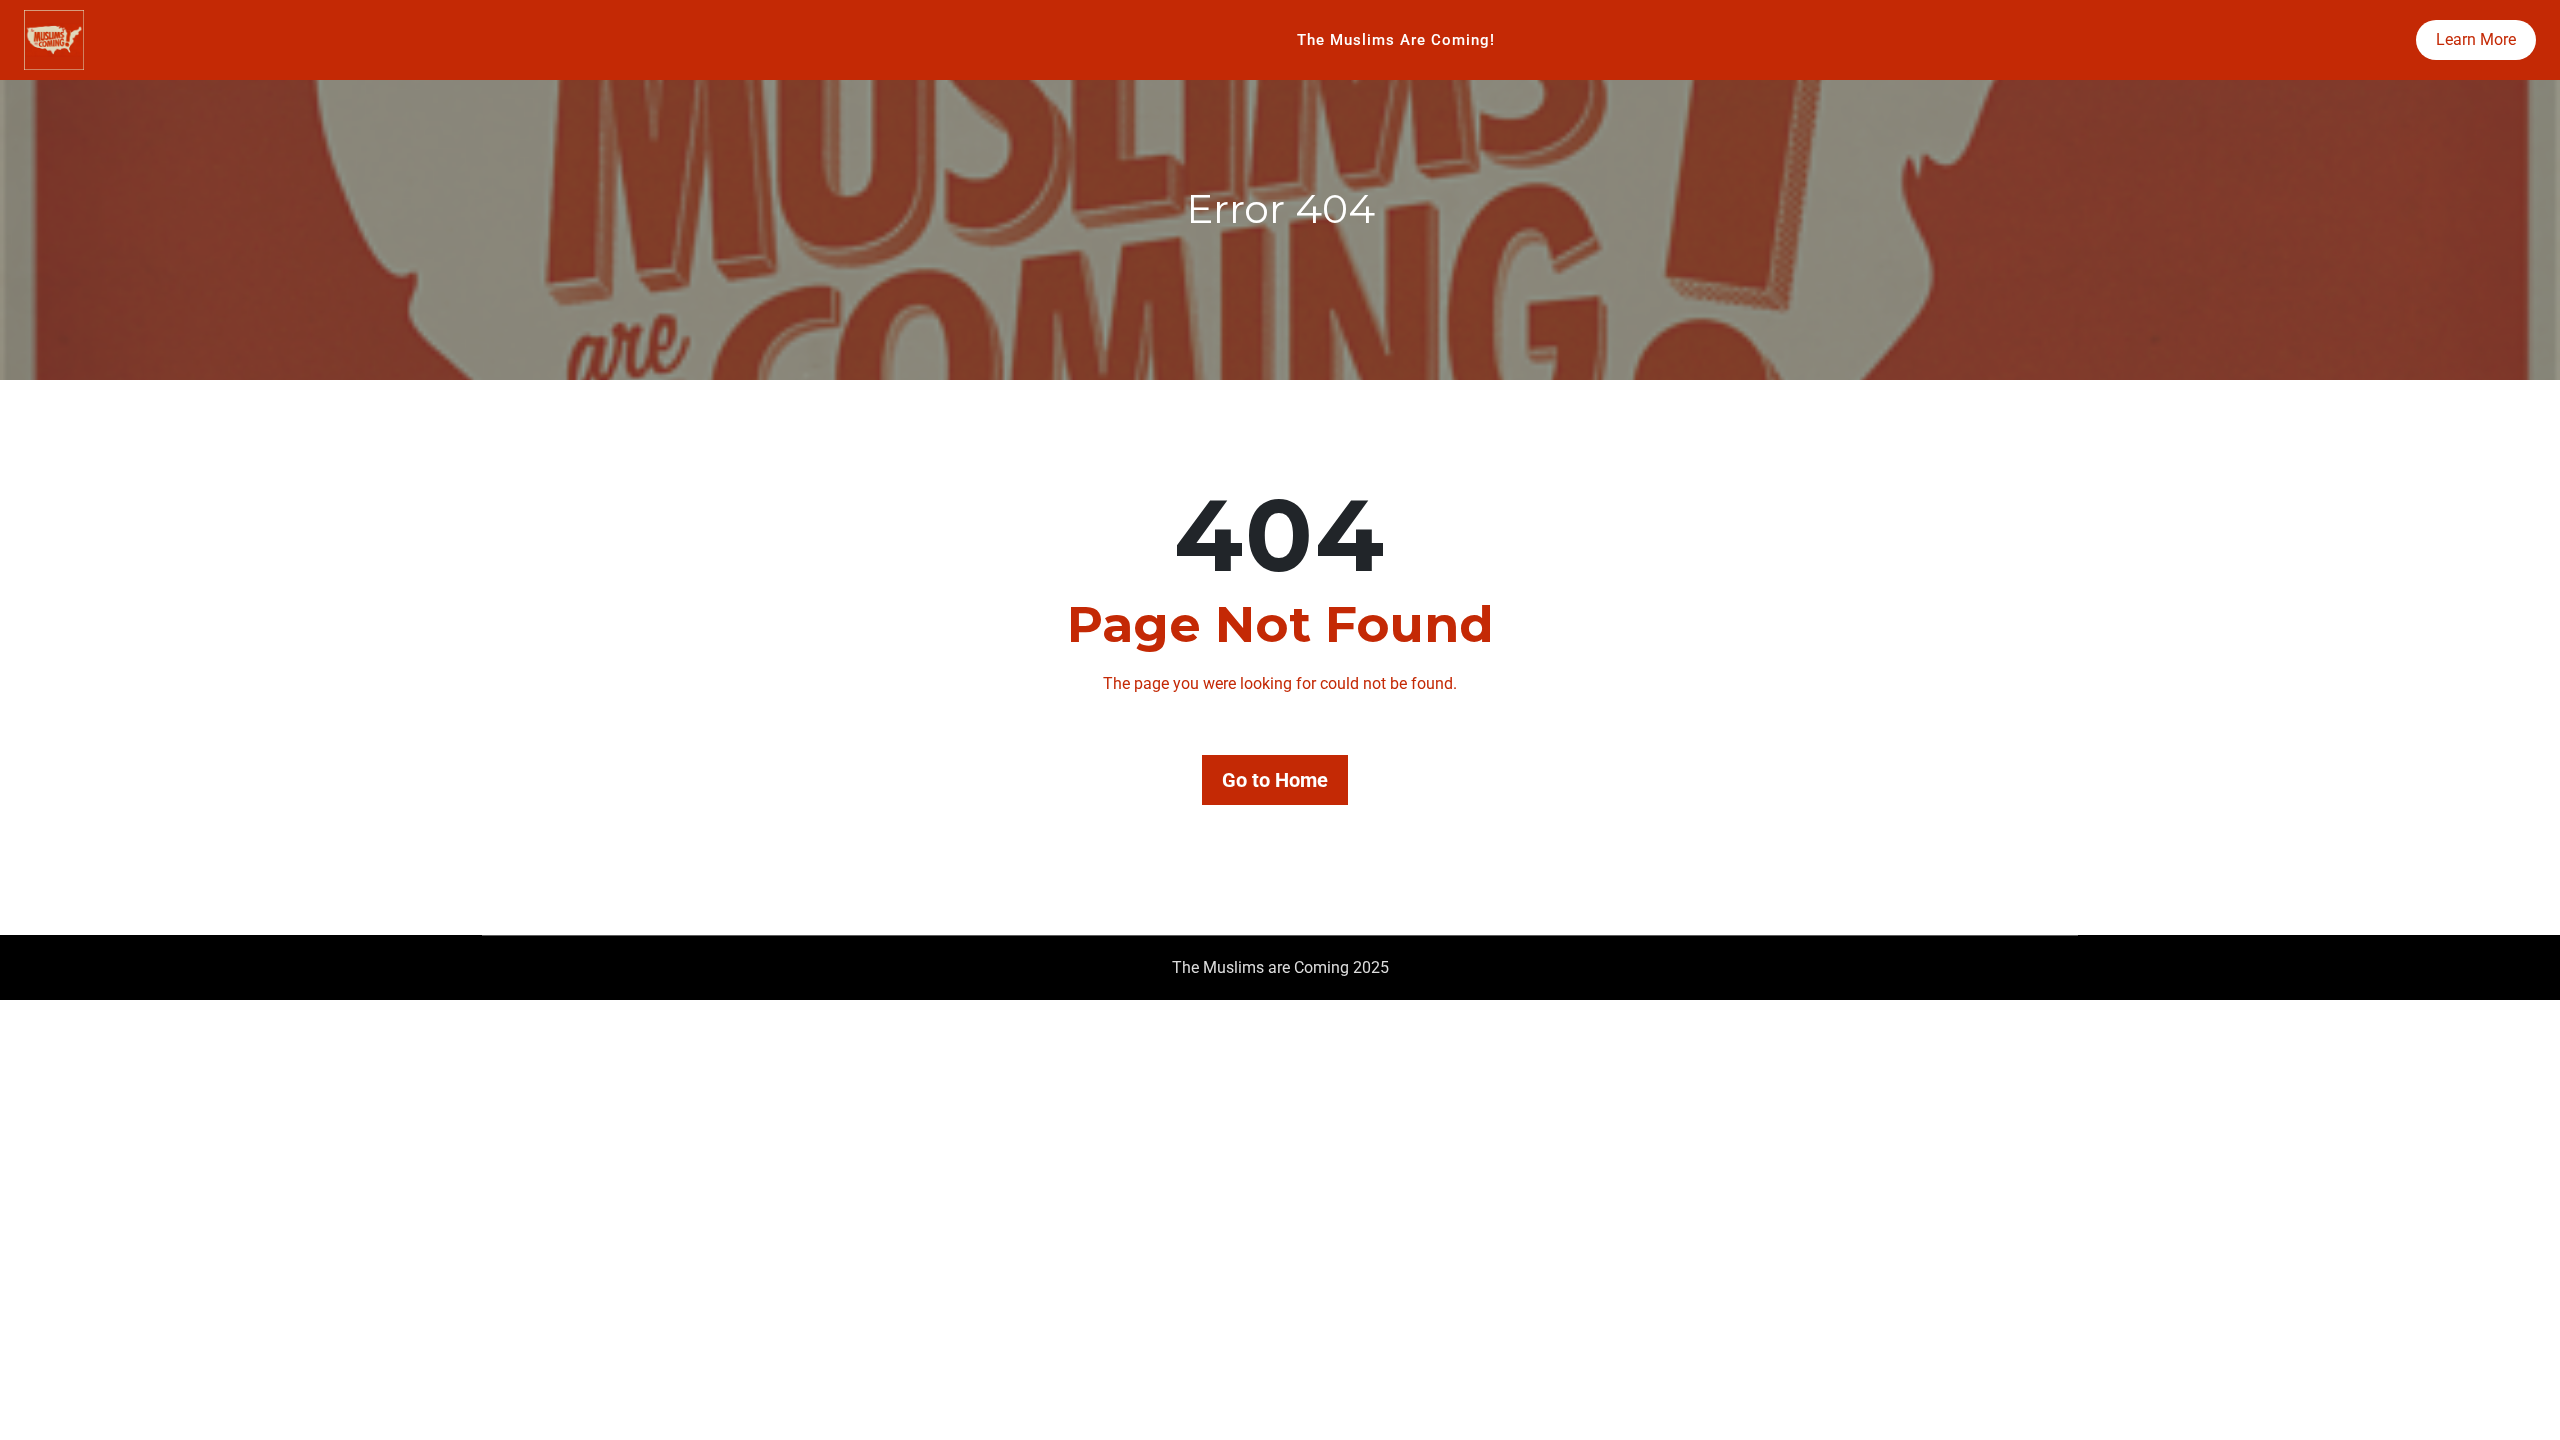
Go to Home (1275, 780)
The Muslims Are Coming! (1396, 40)
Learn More (2476, 39)
